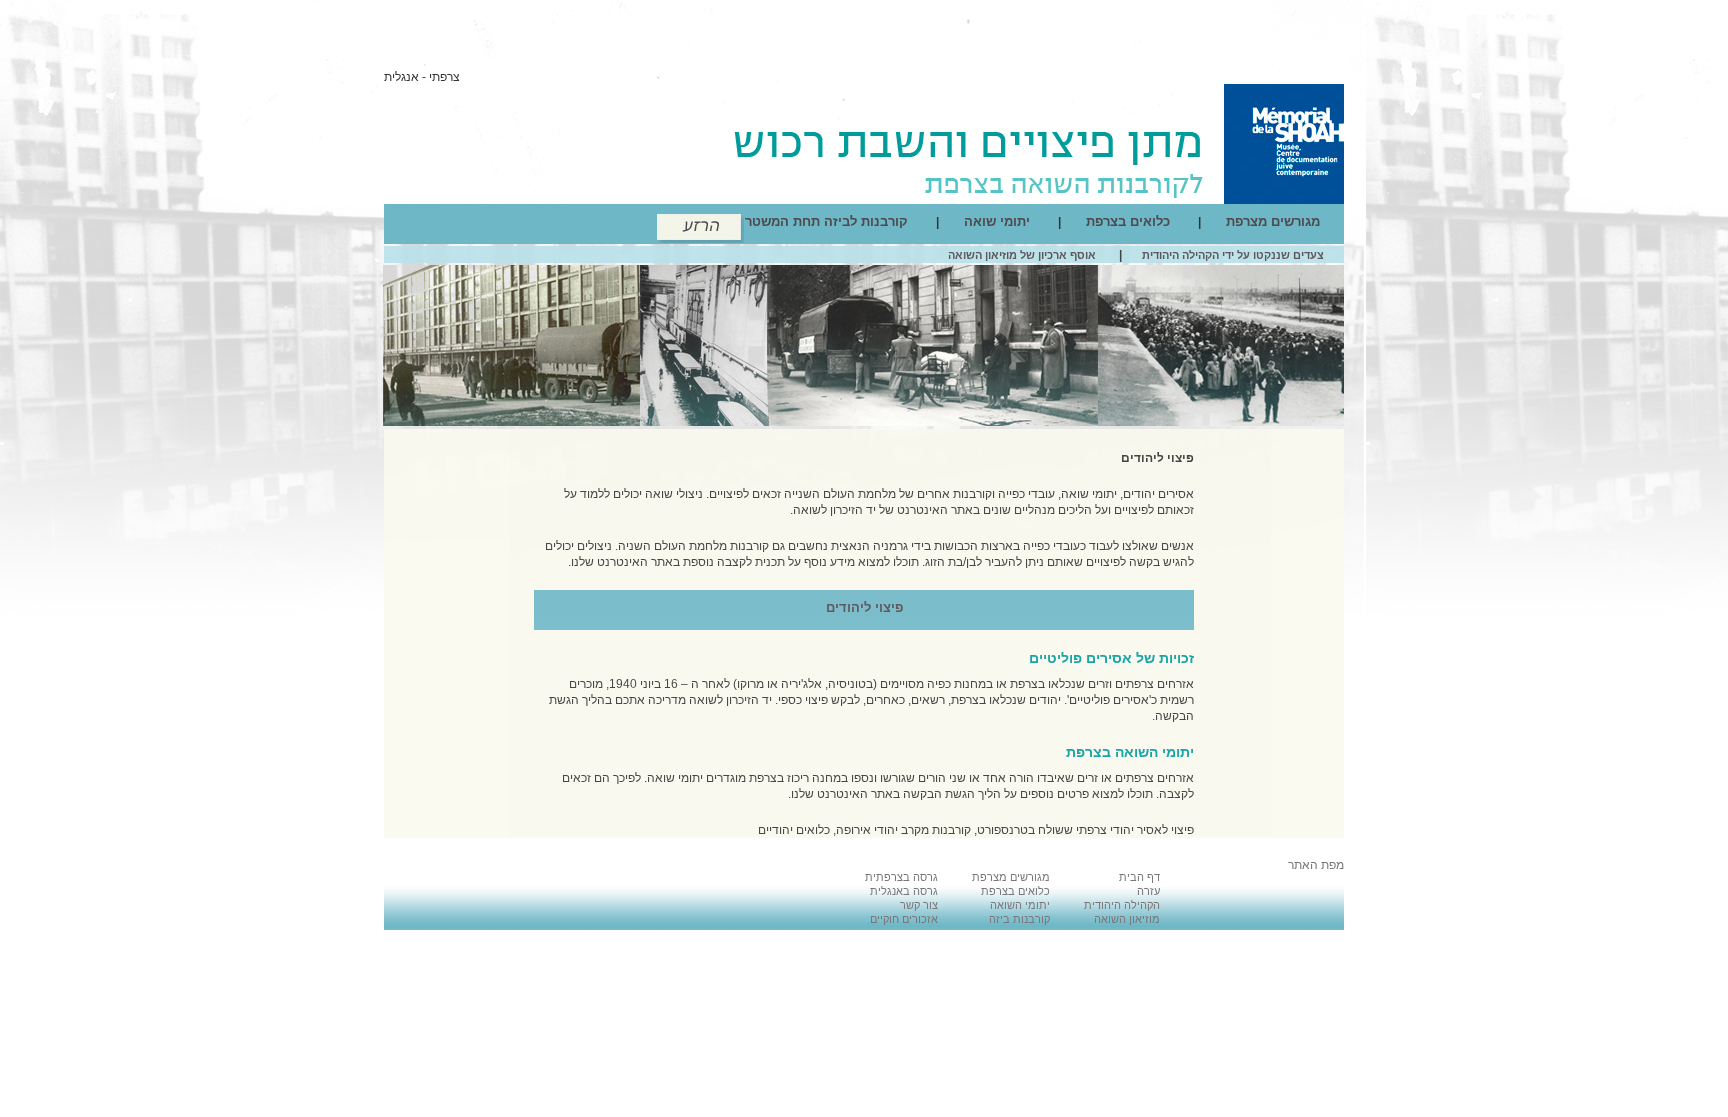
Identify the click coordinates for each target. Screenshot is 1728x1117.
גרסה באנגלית (904, 891)
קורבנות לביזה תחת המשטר (826, 221)
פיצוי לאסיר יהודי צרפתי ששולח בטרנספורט (1085, 830)
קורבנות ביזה (1019, 919)
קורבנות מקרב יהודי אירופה (903, 830)
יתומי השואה (1020, 905)
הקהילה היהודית (1122, 905)
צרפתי (444, 77)
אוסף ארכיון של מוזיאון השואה (1022, 255)
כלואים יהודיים (794, 830)
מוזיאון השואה (1127, 919)
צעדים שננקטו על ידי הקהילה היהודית (1233, 255)
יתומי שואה (997, 221)
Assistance (700, 228)
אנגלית (401, 77)
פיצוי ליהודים (1157, 458)
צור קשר (919, 905)
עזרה (1148, 891)
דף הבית (1139, 877)
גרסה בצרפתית (901, 877)
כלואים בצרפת (1128, 221)
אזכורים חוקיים (904, 919)
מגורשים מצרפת (1273, 221)
